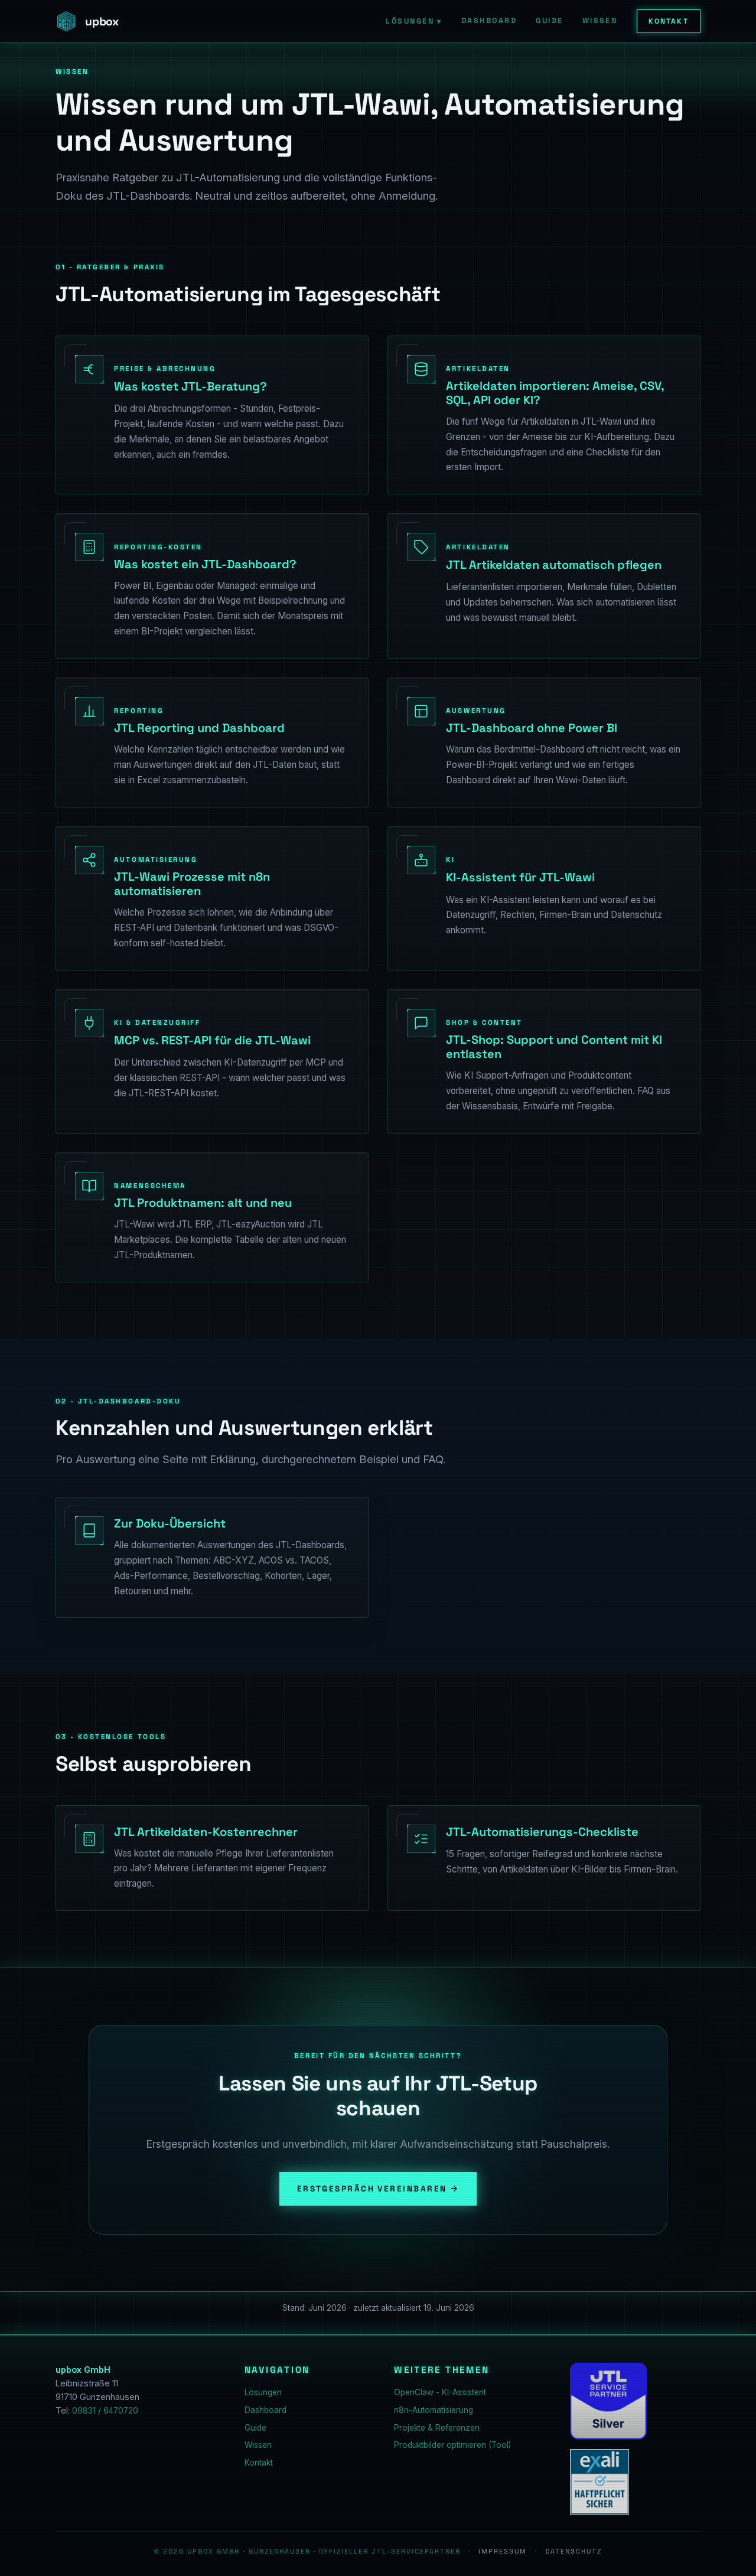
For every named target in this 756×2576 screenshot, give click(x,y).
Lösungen (414, 21)
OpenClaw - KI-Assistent (440, 2392)
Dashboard (489, 21)
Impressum (503, 2551)
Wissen (600, 21)
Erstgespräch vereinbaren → (378, 2189)
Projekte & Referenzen (437, 2428)
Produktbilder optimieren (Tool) (452, 2445)
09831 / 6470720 (105, 2411)
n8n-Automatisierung (434, 2410)
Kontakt (669, 21)
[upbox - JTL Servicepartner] (608, 2401)
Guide (549, 21)
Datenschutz (573, 2551)
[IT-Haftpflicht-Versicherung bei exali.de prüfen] (599, 2482)
